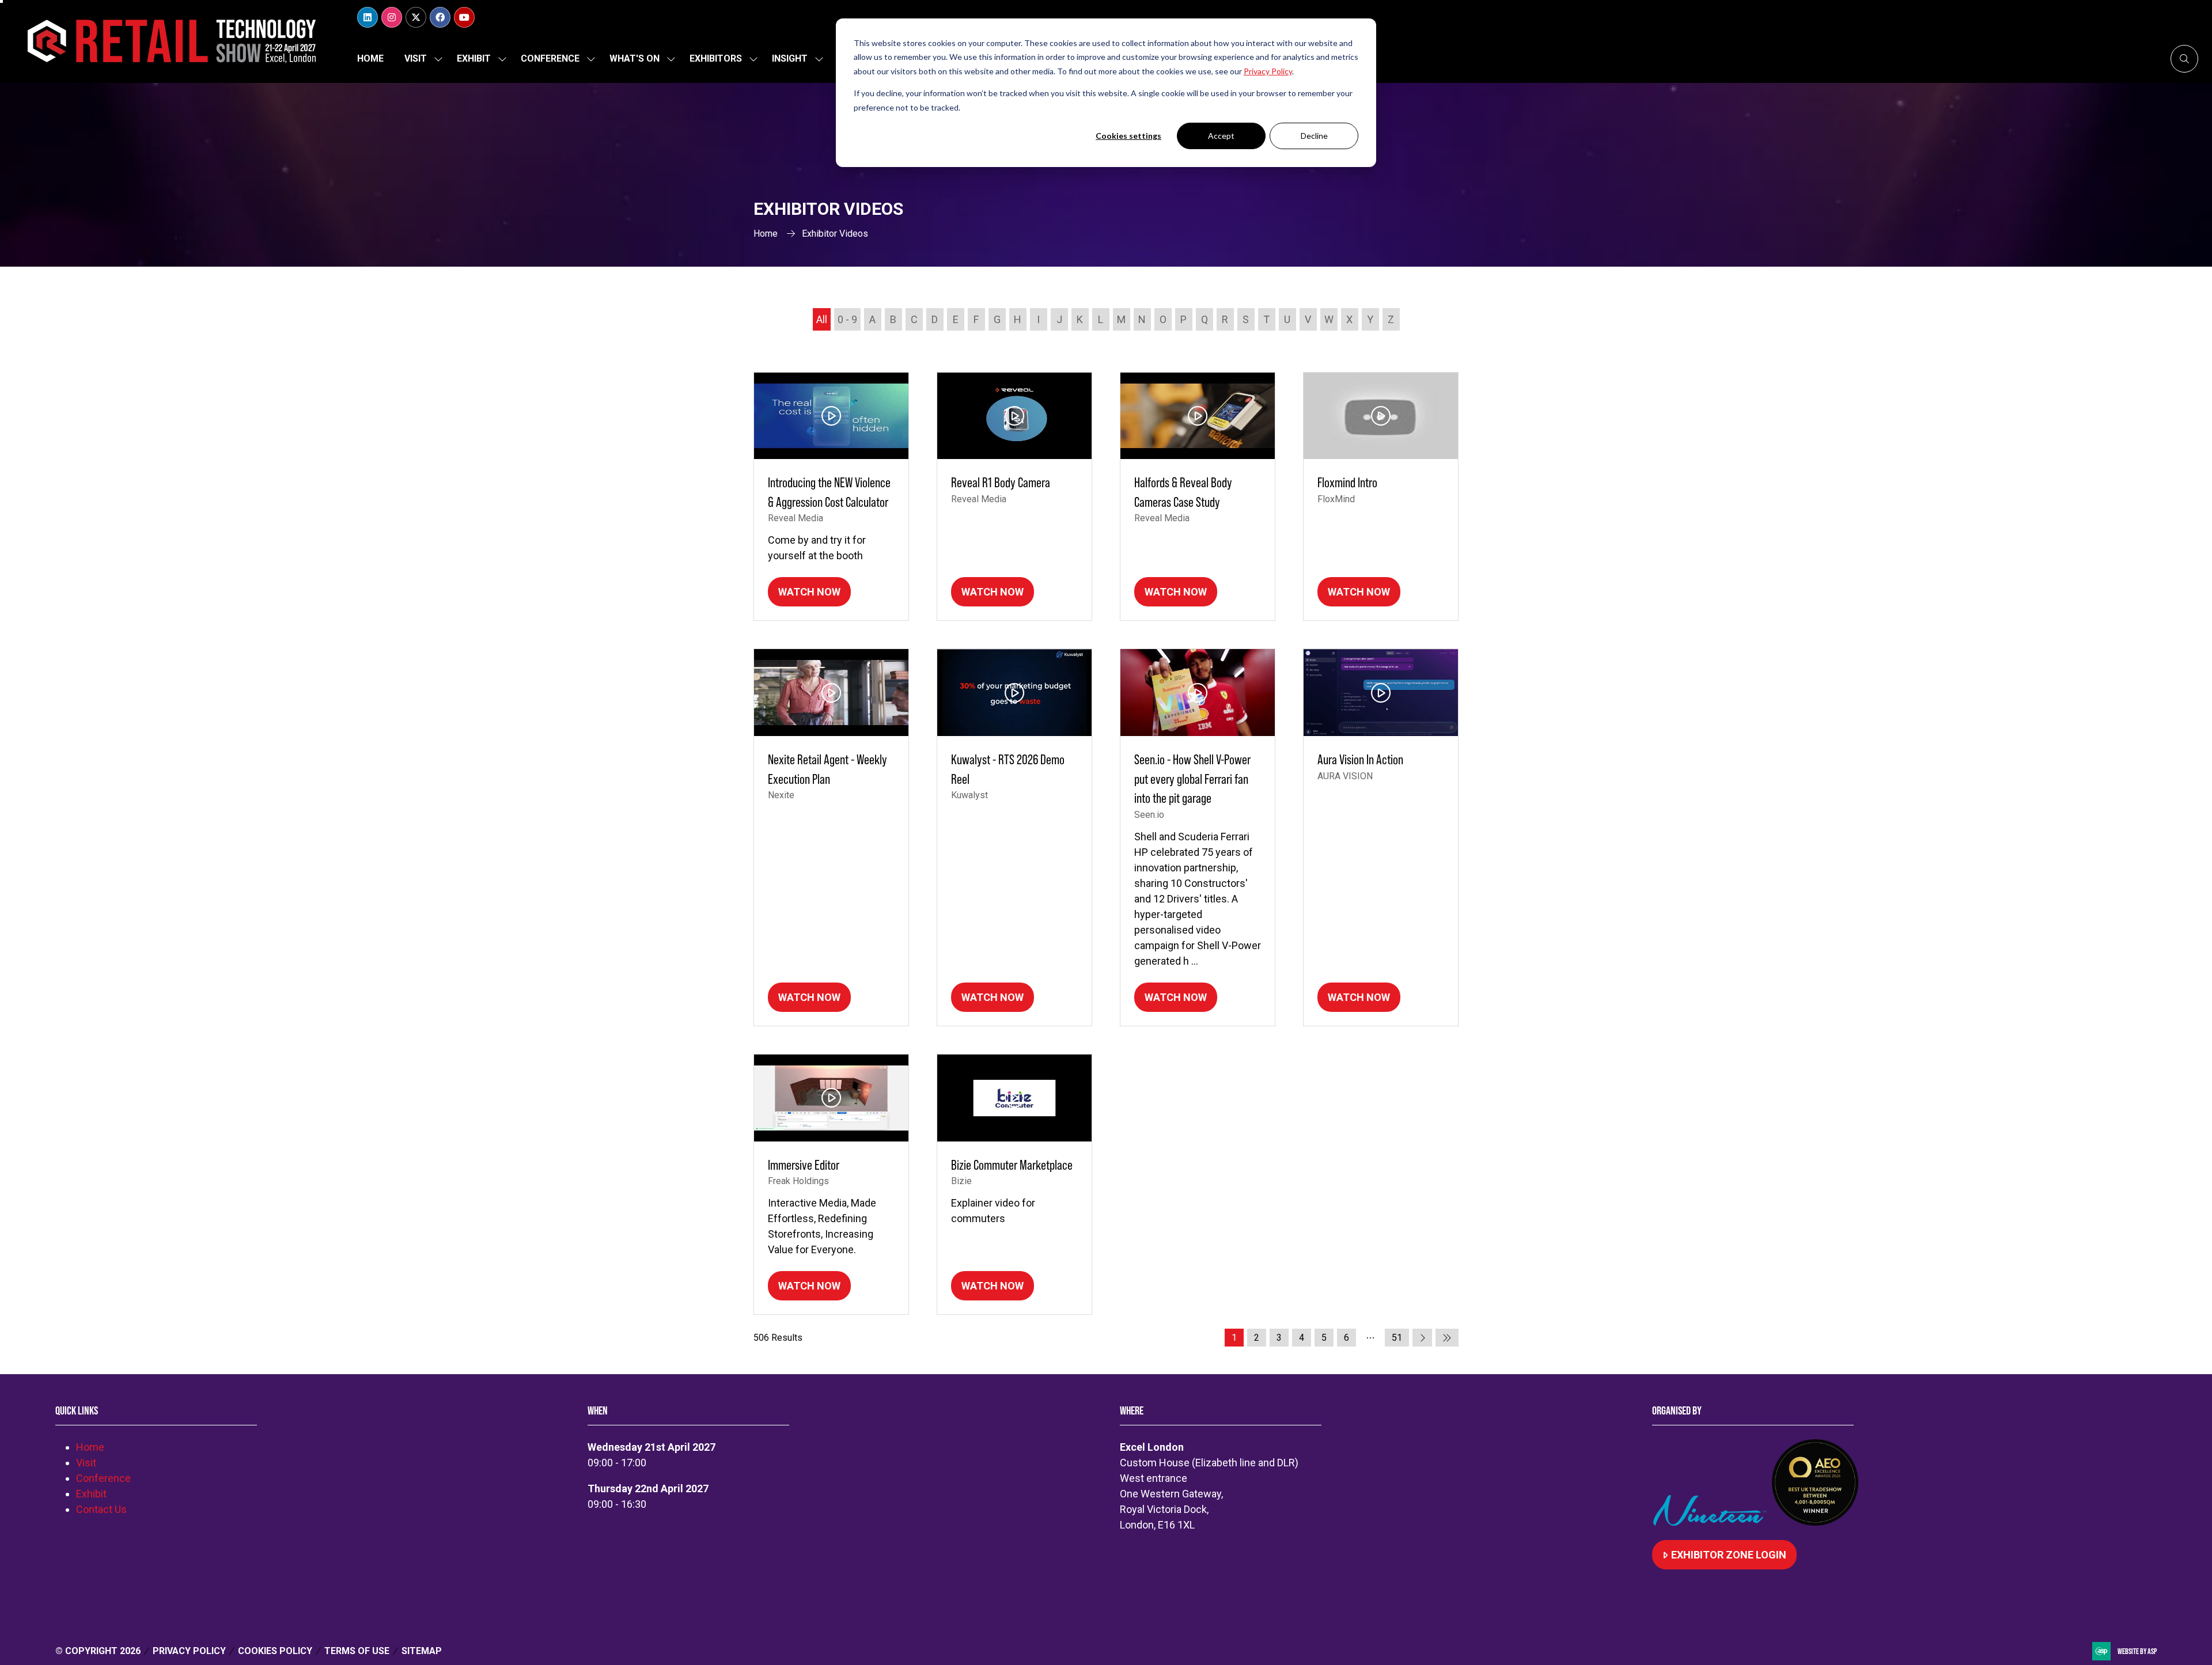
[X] (416, 17)
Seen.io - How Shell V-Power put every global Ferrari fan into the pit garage (1192, 779)
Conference (550, 58)
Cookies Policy (275, 1651)
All (822, 319)
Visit (416, 58)
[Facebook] (440, 17)
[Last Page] (1447, 1338)
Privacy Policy (189, 1651)
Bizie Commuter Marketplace (1012, 1165)
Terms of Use (357, 1651)
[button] (2184, 59)
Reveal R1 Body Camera (1001, 482)
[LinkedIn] (368, 17)
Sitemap (422, 1651)
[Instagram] (392, 17)
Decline (1314, 136)
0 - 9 (847, 319)
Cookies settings (1128, 136)
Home (370, 58)
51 (1397, 1338)
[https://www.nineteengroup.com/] (1712, 1522)
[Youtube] (464, 17)
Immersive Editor (804, 1165)
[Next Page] (1422, 1338)
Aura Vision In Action (1360, 759)
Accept (1221, 136)
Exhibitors (716, 58)
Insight (790, 58)
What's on (635, 58)
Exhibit (474, 58)
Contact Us (101, 1509)
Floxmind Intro (1347, 482)
